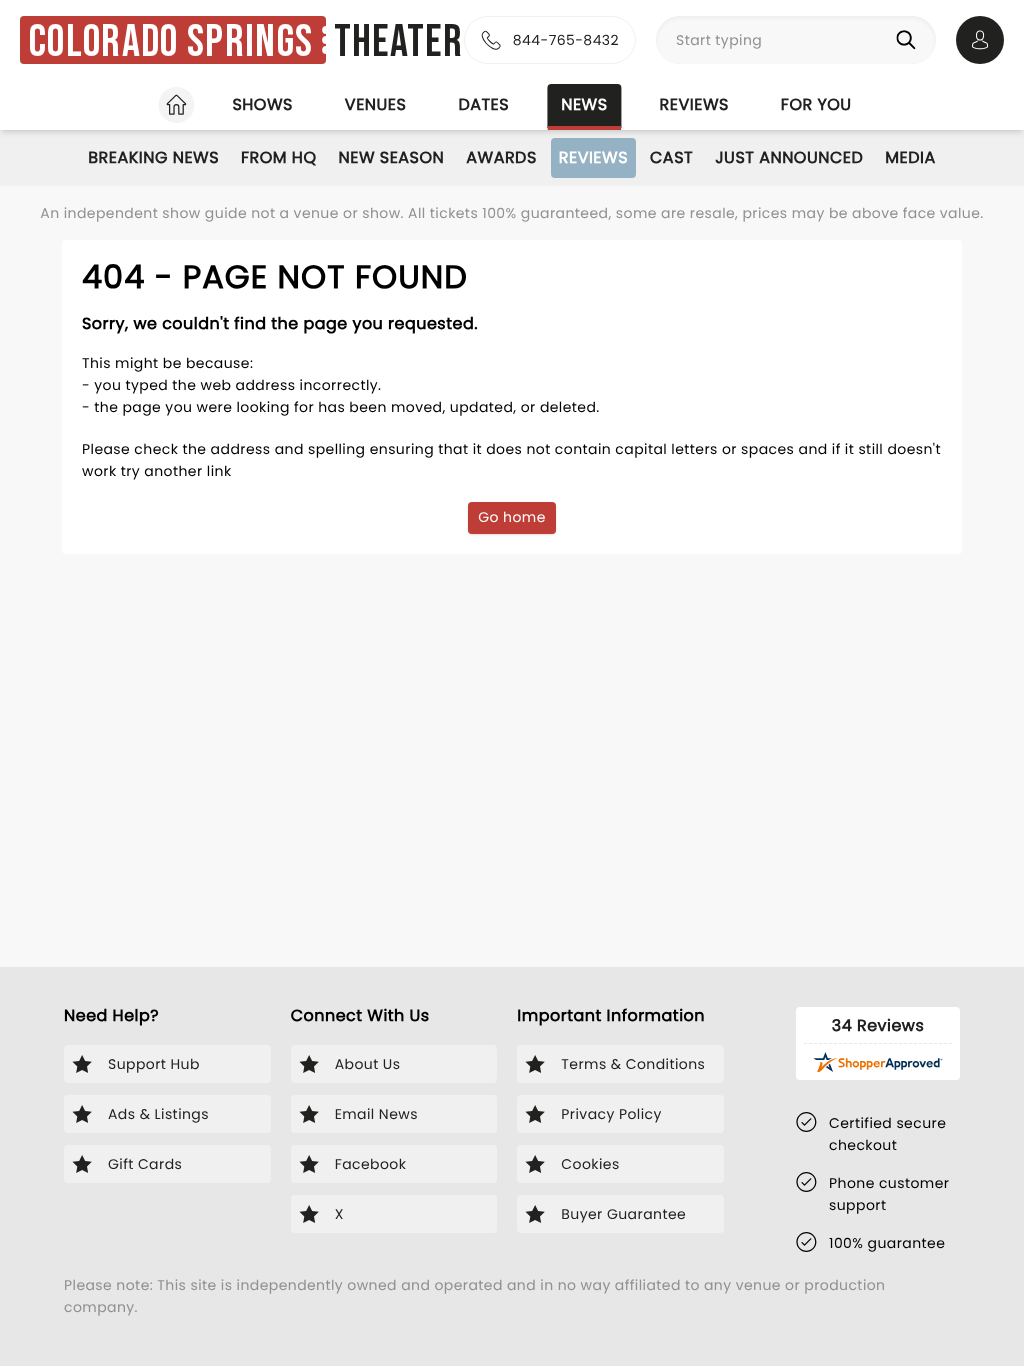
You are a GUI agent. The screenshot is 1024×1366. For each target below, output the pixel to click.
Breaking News (153, 157)
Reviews (694, 104)
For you (816, 104)
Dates (483, 104)
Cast (671, 157)
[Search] (910, 40)
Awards (501, 157)
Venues (376, 104)
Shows (262, 104)
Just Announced (789, 157)
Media (910, 157)
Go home (512, 517)
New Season (392, 157)
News (584, 104)
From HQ (278, 157)
